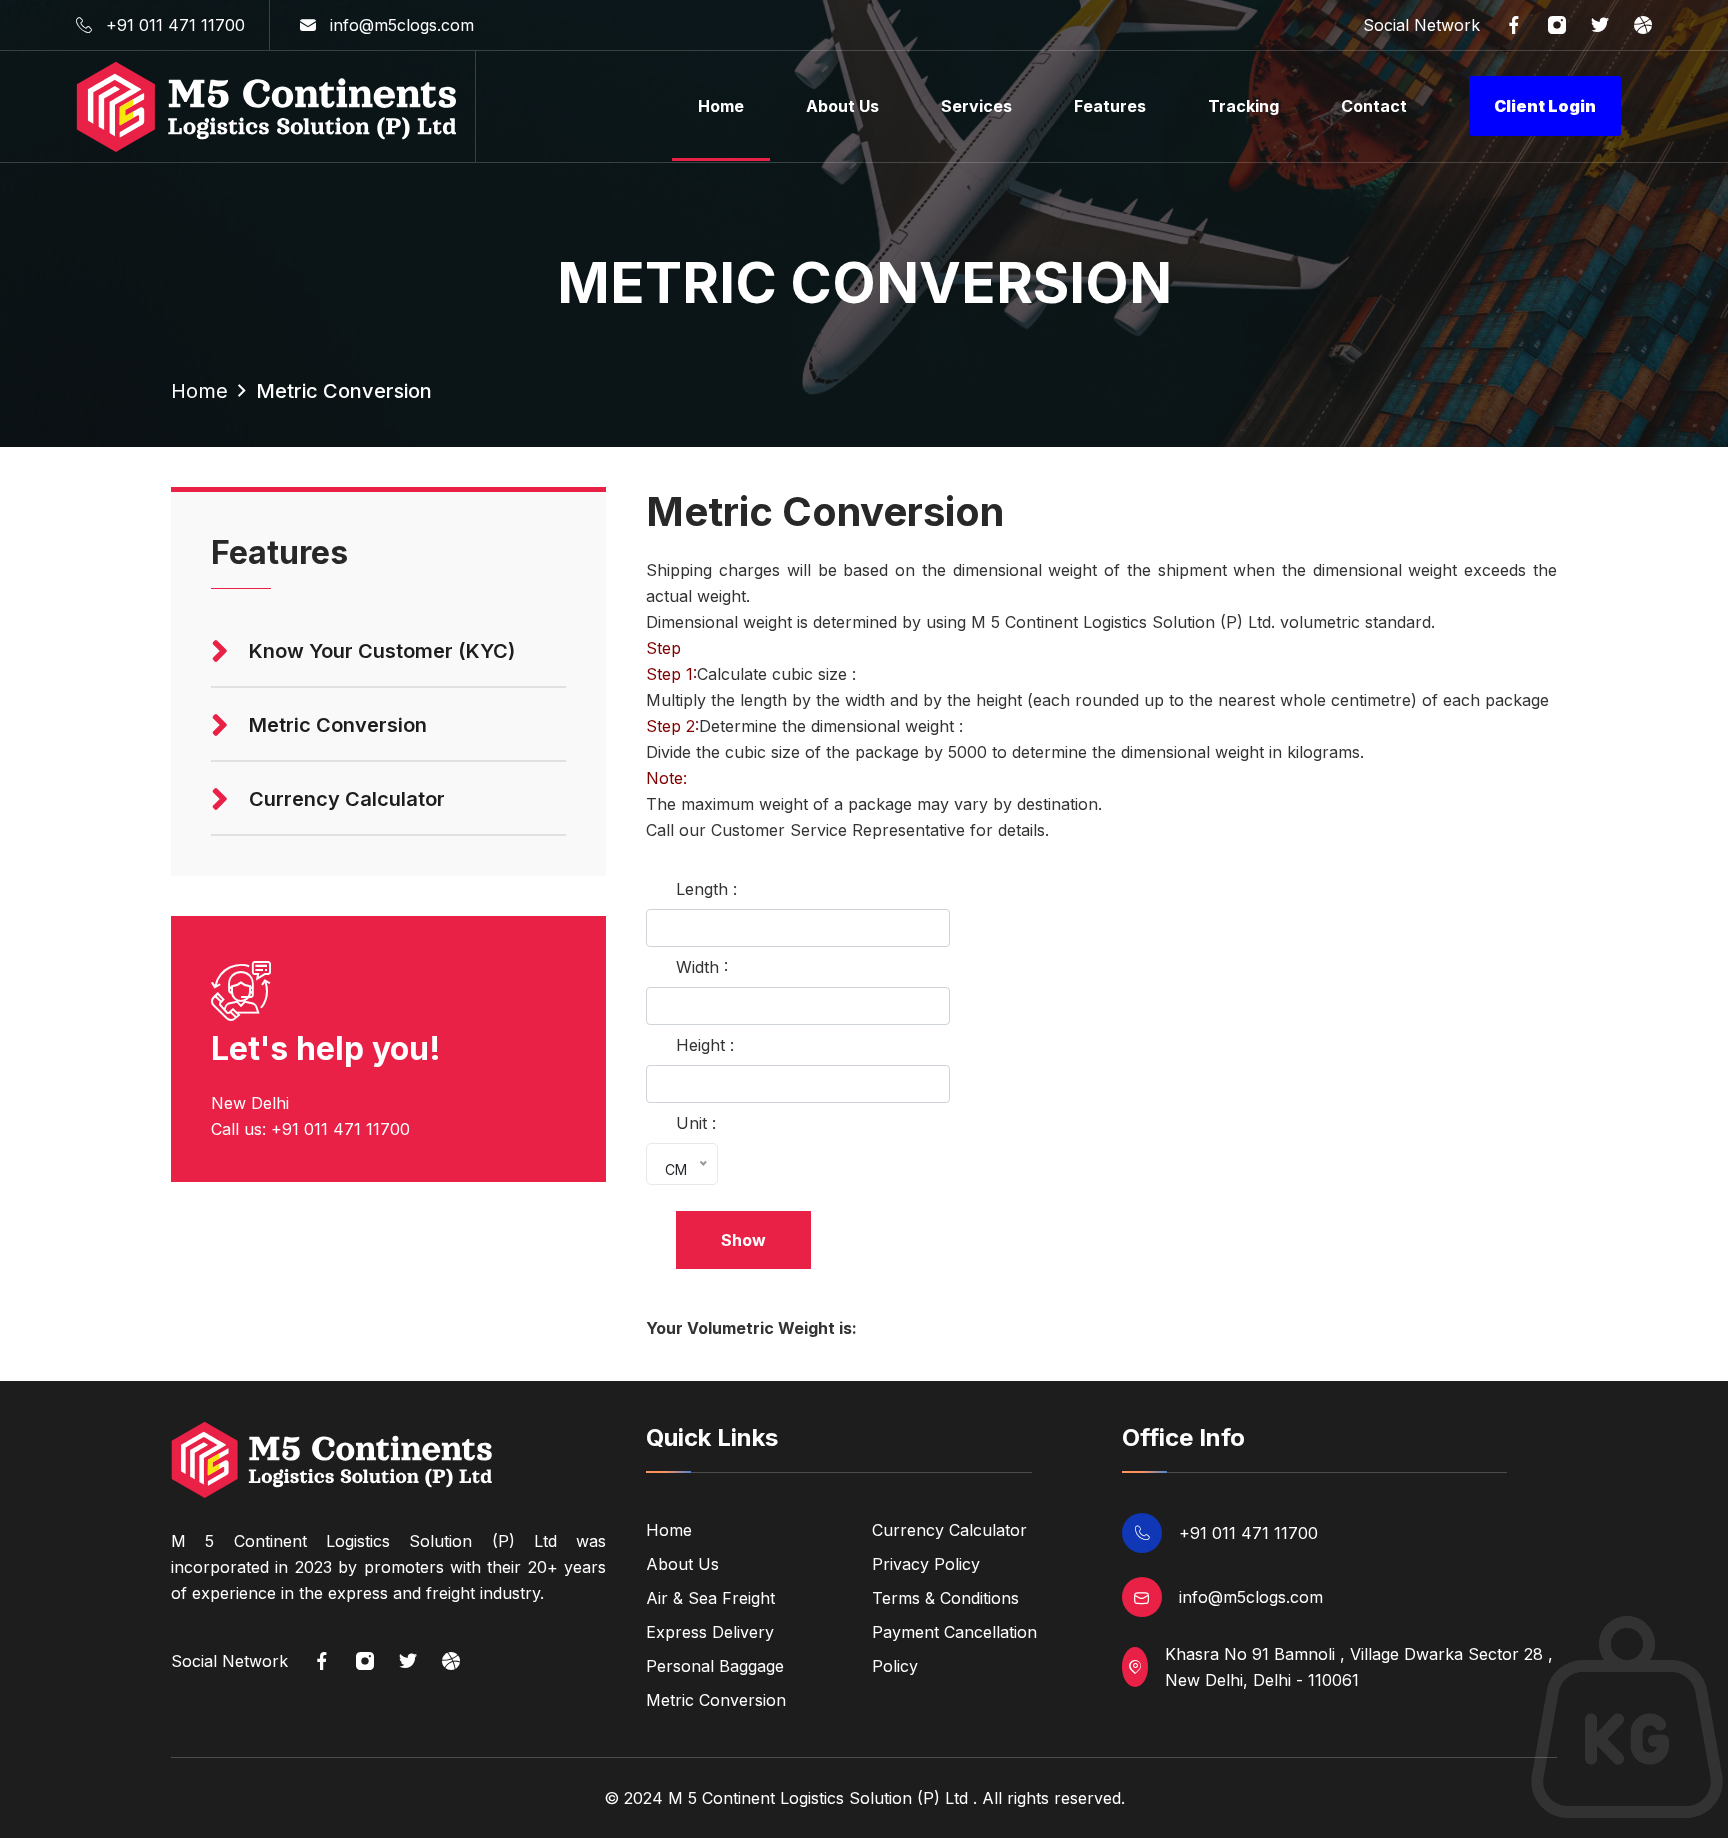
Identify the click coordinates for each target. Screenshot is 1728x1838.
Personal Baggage (715, 1666)
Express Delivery (710, 1632)
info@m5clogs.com (402, 25)
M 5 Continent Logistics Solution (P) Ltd (818, 1798)
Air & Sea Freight (710, 1598)
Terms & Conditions (945, 1598)
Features (1110, 106)
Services (976, 106)
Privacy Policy (926, 1564)
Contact (1374, 106)
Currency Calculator (949, 1530)
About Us (842, 106)
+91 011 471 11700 (175, 25)
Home (721, 106)
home (199, 391)
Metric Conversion (716, 1700)
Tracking (1243, 106)
